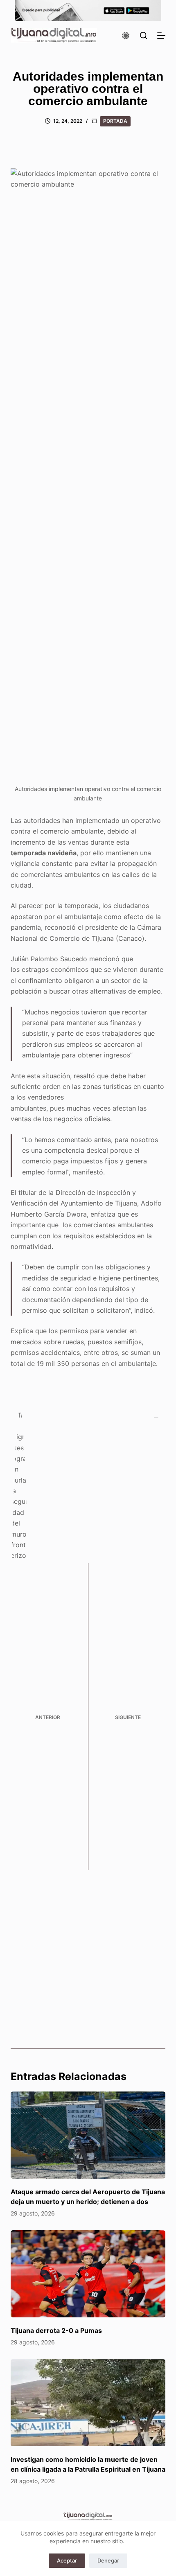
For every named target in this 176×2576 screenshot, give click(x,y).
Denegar (108, 2560)
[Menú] (161, 36)
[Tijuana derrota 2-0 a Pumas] (88, 2274)
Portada (115, 121)
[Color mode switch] (126, 36)
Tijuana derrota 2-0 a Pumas (56, 2330)
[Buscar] (143, 35)
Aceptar (67, 2560)
